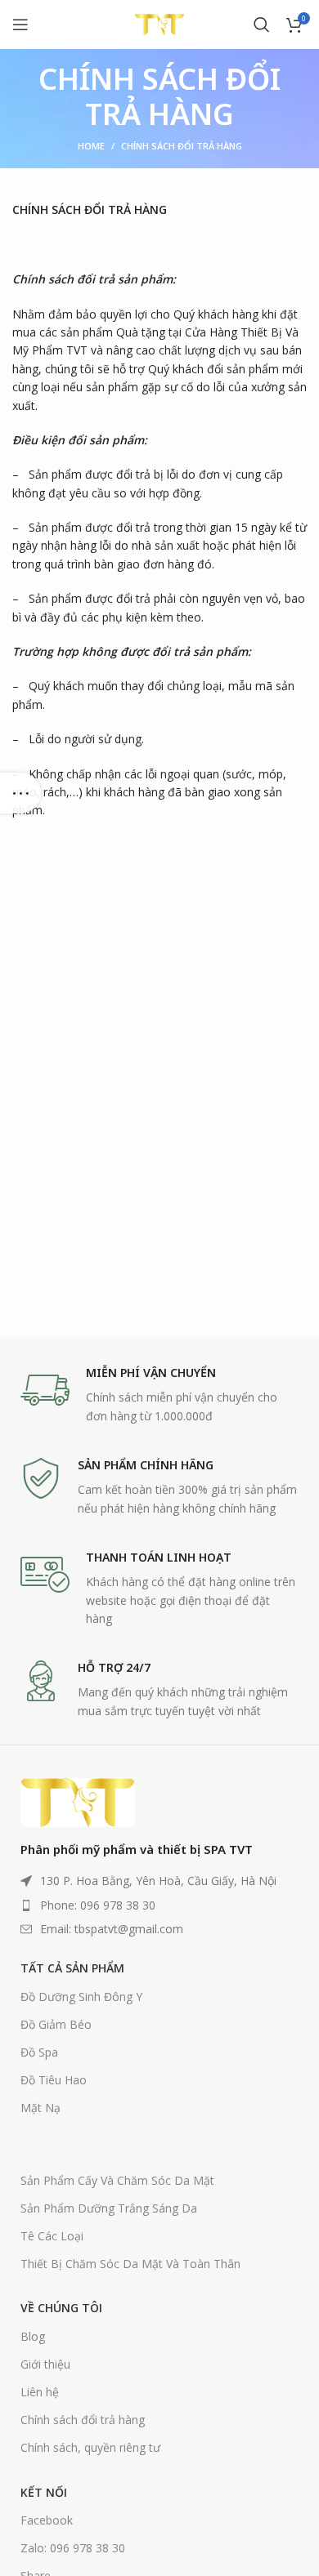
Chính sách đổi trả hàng (83, 2420)
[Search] (262, 25)
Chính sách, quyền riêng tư (90, 2447)
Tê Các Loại (52, 2236)
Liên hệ (40, 2392)
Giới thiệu (45, 2364)
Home (91, 146)
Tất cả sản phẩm (72, 1968)
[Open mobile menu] (20, 25)
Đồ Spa (39, 2052)
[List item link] (159, 1905)
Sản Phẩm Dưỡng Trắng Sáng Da (109, 2208)
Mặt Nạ (40, 2108)
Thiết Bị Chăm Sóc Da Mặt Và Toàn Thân (130, 2264)
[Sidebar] (20, 793)
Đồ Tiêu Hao (54, 2080)
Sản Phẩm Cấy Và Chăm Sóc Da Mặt (117, 2180)
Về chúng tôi (61, 2308)
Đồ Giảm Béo (56, 2024)
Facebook (47, 2520)
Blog (33, 2336)
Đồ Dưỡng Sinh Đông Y (81, 1997)
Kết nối (44, 2492)
